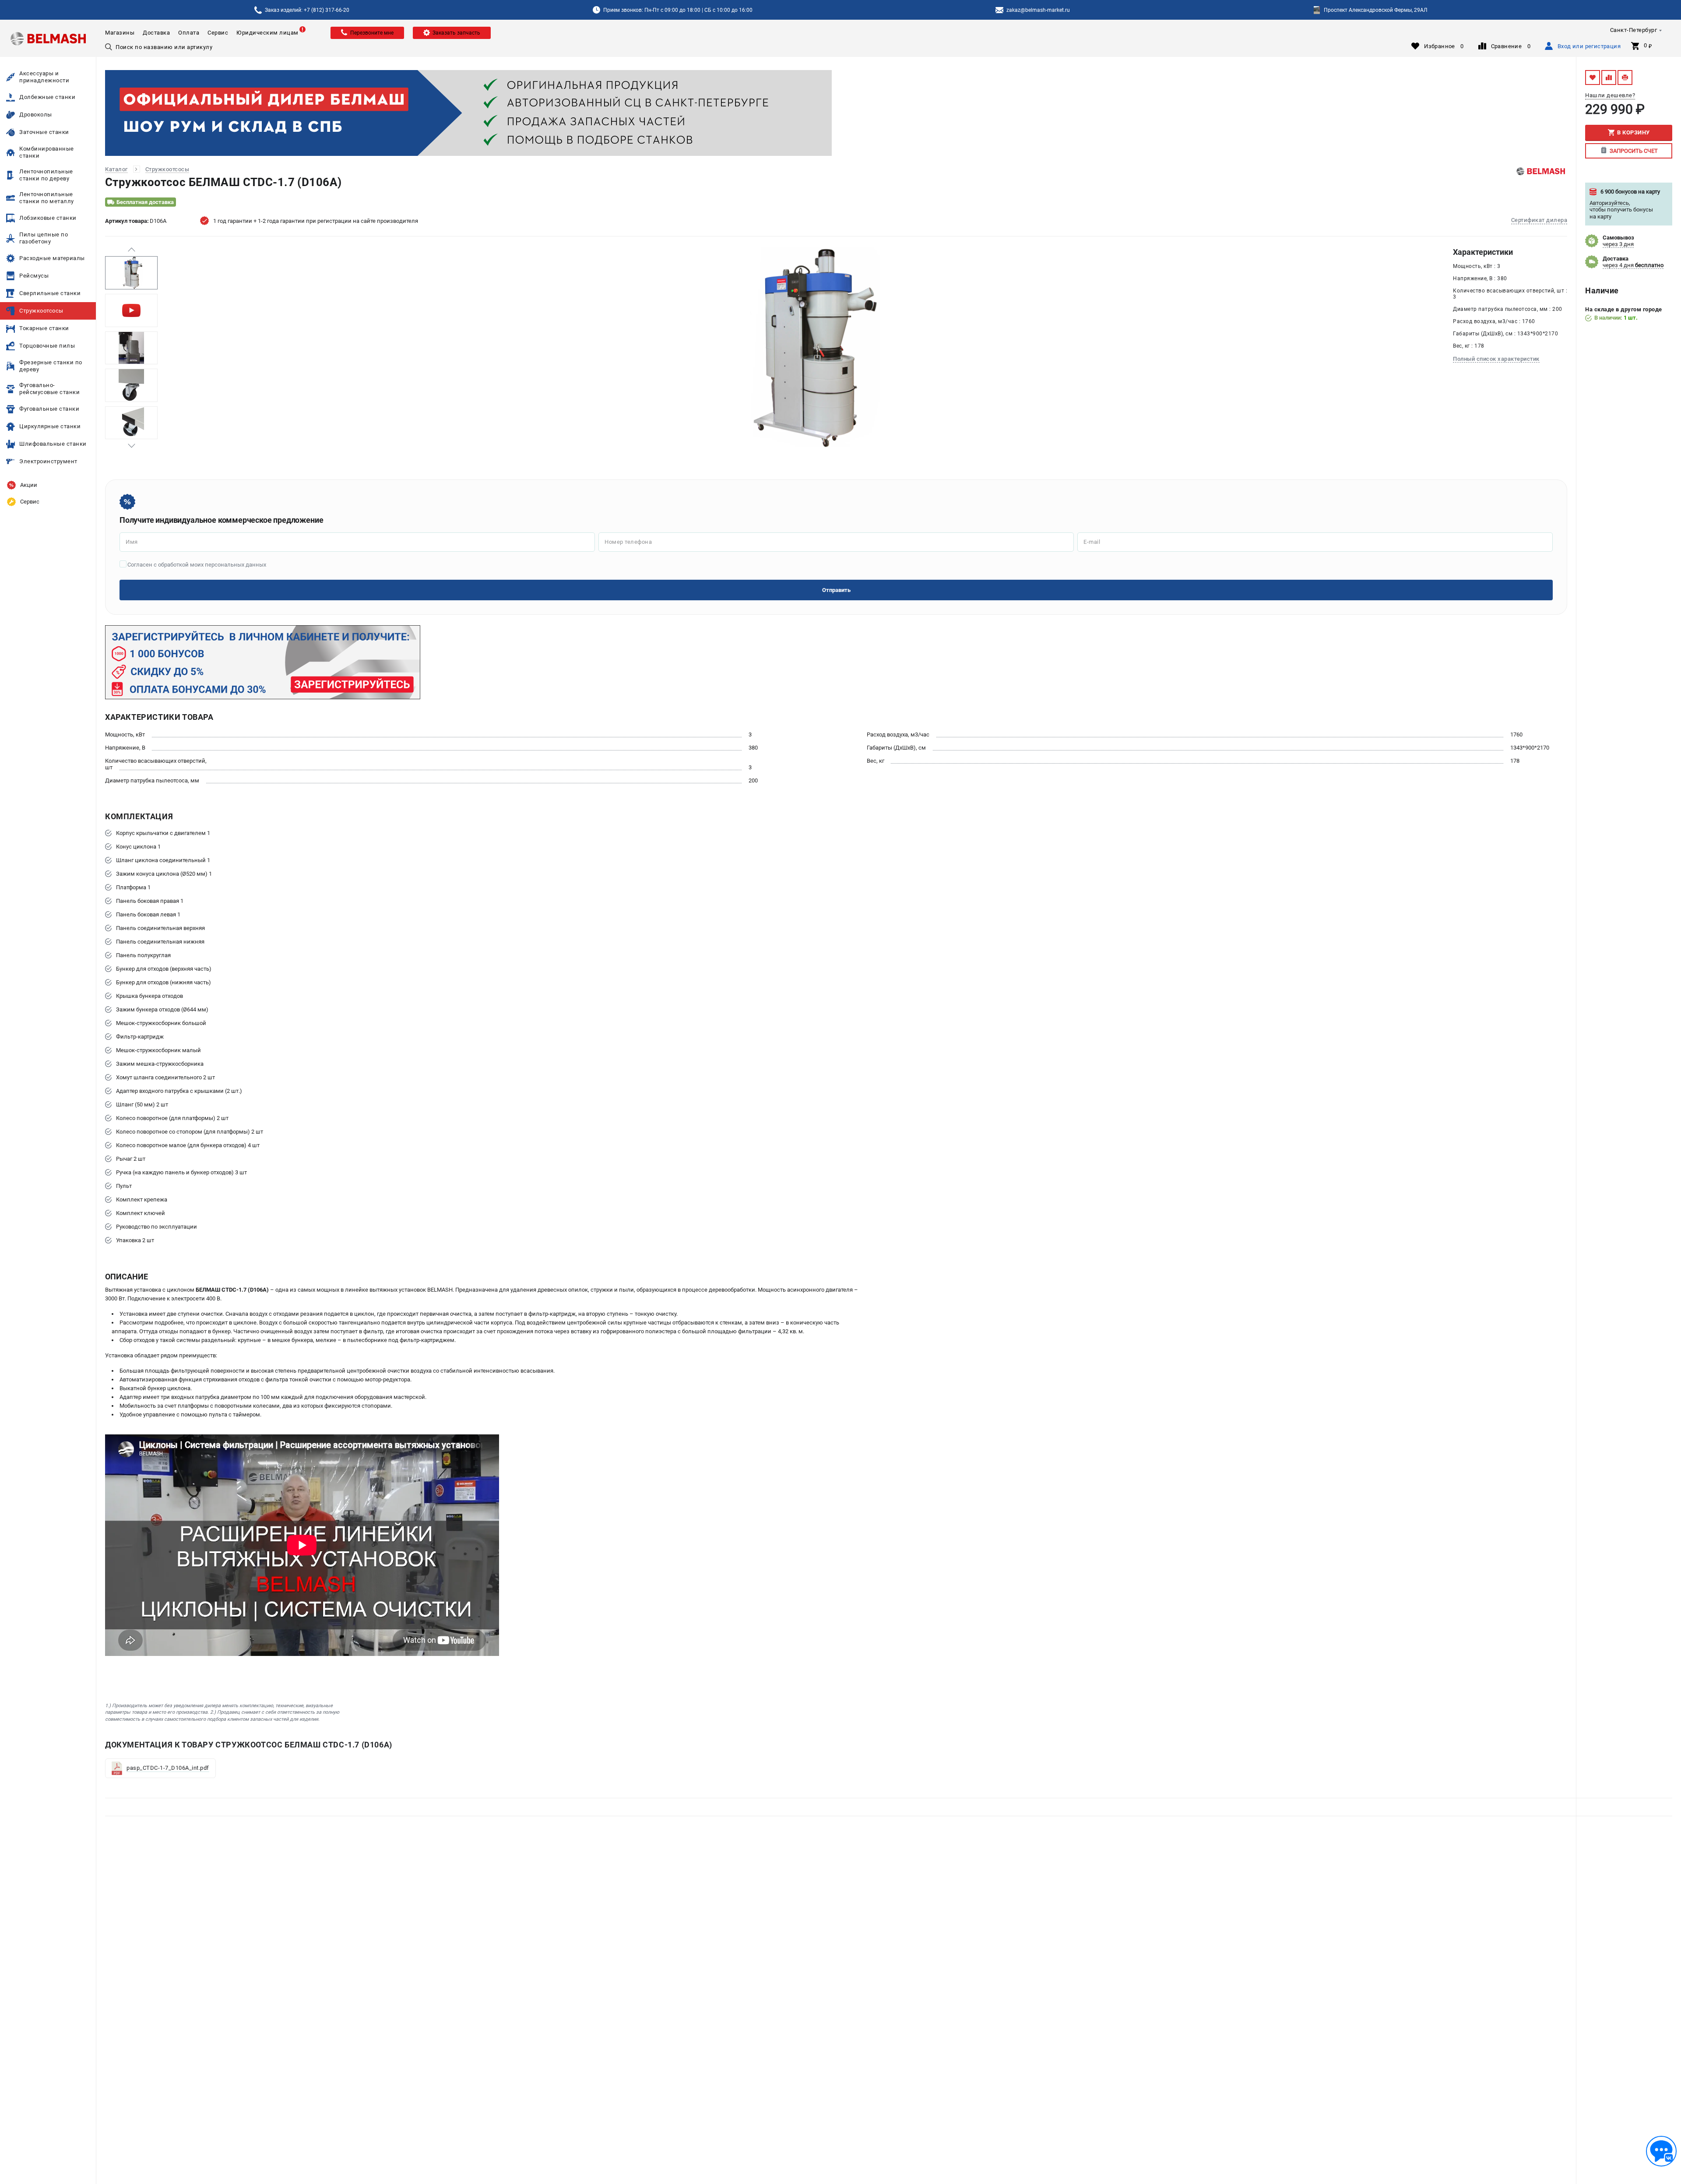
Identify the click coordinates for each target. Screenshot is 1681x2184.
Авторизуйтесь (1609, 203)
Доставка (156, 33)
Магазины (120, 33)
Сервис (218, 33)
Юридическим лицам (267, 33)
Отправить (836, 590)
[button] (131, 250)
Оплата (189, 33)
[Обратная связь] (1661, 2151)
